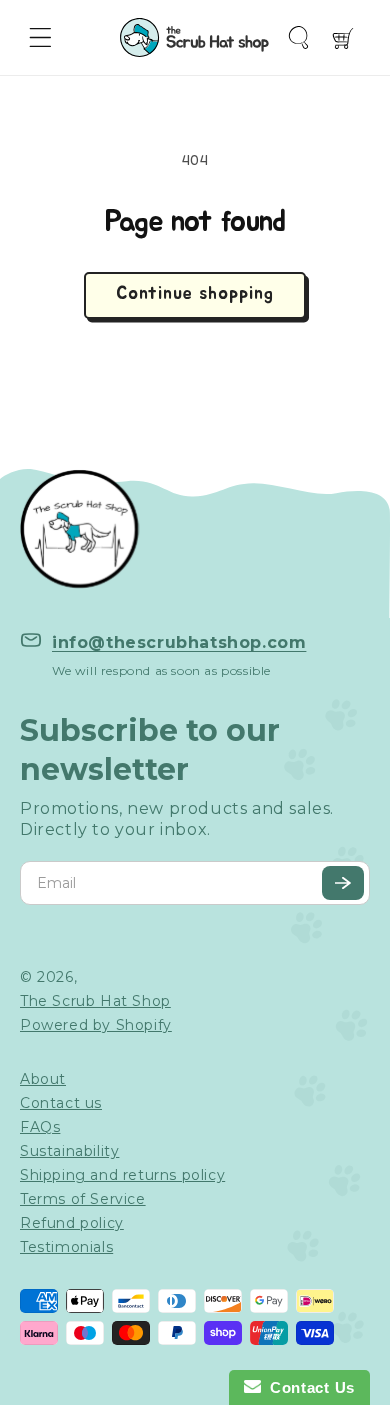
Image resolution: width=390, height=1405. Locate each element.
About (43, 1079)
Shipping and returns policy (122, 1175)
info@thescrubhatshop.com (179, 642)
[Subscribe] (343, 883)
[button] (40, 37)
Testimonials (66, 1247)
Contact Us (308, 1387)
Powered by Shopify (96, 1025)
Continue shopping (195, 294)
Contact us (61, 1103)
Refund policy (72, 1223)
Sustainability (69, 1151)
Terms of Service (83, 1199)
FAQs (40, 1127)
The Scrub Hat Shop (95, 1001)
